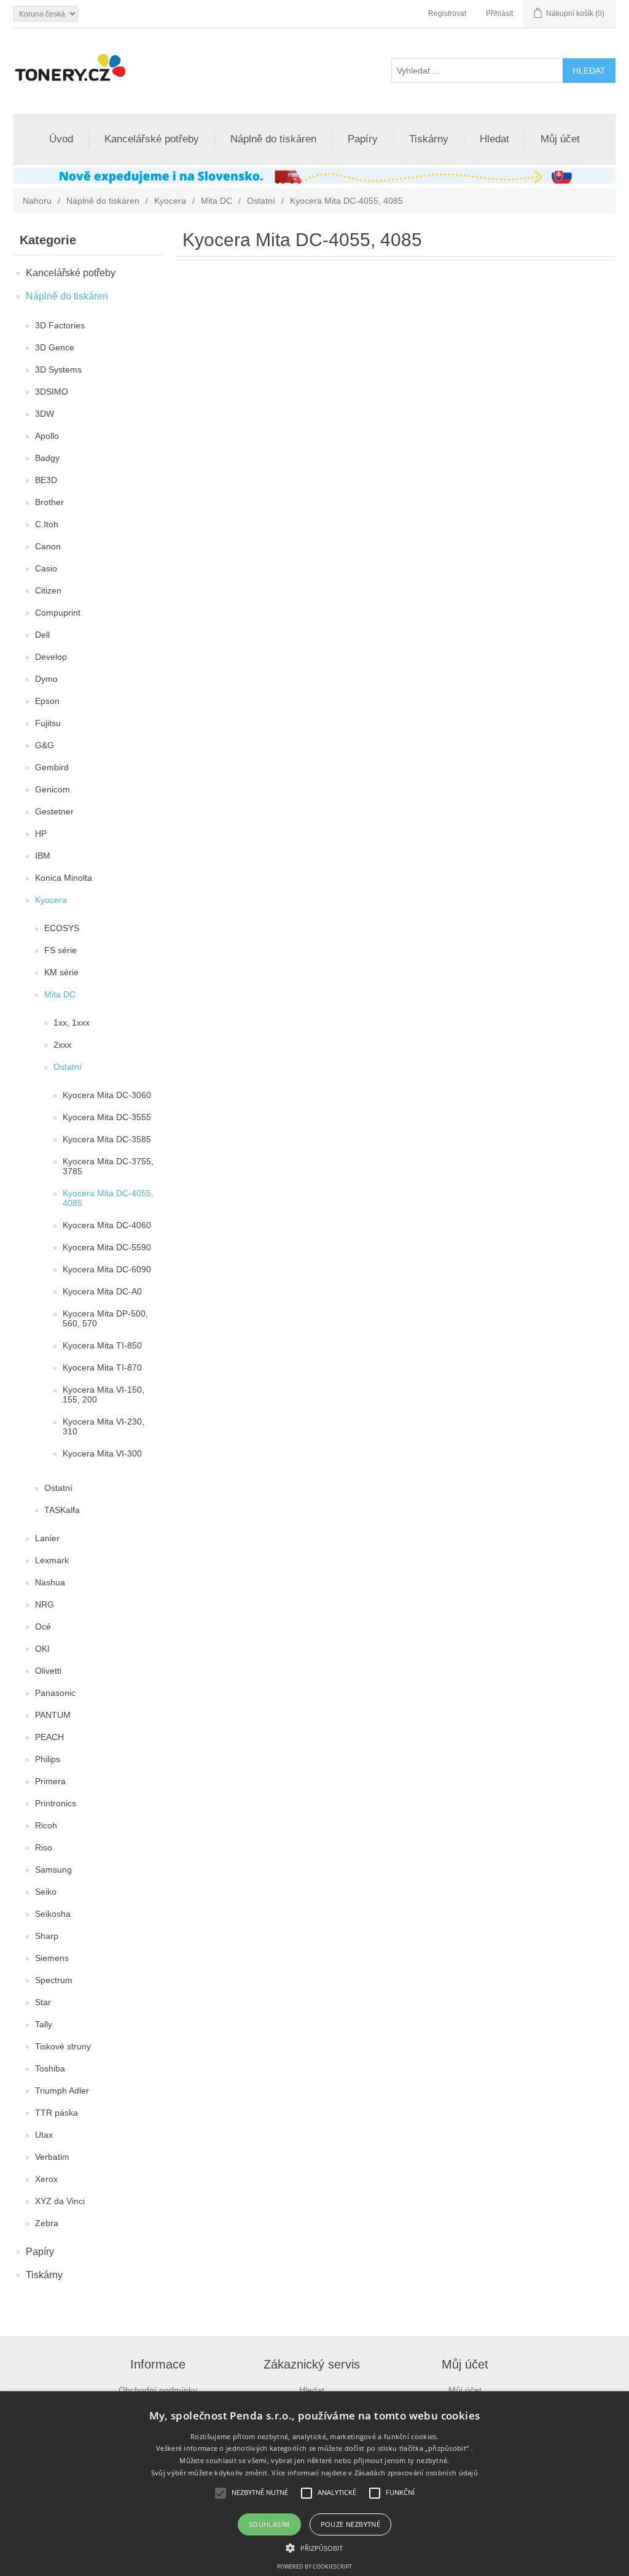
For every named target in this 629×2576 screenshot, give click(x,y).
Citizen (48, 590)
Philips (48, 1759)
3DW (45, 414)
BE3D (46, 480)
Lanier (47, 1538)
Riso (44, 1847)
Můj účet (560, 139)
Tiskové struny (63, 2046)
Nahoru (37, 201)
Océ (43, 1626)
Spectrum (54, 1980)
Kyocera (170, 201)
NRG (45, 1604)
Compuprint (58, 613)
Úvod (61, 139)
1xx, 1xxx (72, 1023)
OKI (42, 1649)
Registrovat (447, 14)
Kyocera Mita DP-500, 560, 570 (105, 1318)
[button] (314, 2547)
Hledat (494, 139)
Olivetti (48, 1671)
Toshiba (50, 2068)
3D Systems (58, 369)
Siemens (52, 1958)
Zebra (47, 2223)
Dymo (46, 679)
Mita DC (217, 201)
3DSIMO (52, 392)
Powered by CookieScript (314, 2566)
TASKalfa (62, 1510)
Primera (50, 1781)
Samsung (53, 1870)
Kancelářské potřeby (152, 139)
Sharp (47, 1936)
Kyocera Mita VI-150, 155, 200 (104, 1394)
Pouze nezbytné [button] (351, 2524)
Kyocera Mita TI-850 (102, 1345)
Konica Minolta (64, 878)
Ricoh (46, 1825)
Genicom (53, 789)
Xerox (46, 2179)
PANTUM (53, 1715)
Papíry (363, 139)
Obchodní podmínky (158, 2390)
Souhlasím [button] (269, 2524)
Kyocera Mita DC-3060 (107, 1095)
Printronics (56, 1803)
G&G (45, 745)
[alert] (314, 2484)
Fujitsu (48, 723)
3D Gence (55, 347)
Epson (47, 701)
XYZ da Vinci (60, 2201)
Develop (51, 657)
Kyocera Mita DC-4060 (107, 1225)
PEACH (49, 1737)
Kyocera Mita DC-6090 (107, 1269)
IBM (43, 856)
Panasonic (55, 1693)
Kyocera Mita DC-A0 (102, 1291)
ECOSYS (62, 928)
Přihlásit (499, 14)
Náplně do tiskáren (273, 139)
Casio (46, 568)
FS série (61, 950)
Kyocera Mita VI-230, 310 (104, 1426)
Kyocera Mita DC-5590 (107, 1247)
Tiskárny (429, 139)
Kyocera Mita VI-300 (102, 1453)
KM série (61, 972)
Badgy (47, 458)
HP (41, 834)
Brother (49, 502)
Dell (42, 635)
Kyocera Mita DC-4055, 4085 (108, 1198)
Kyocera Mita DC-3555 (107, 1117)
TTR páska (57, 2113)
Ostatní (261, 201)
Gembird (52, 767)
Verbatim (52, 2157)
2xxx (62, 1045)
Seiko (46, 1892)
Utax (44, 2135)
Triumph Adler (62, 2091)
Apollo (47, 436)
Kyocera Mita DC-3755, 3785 (108, 1166)
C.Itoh (47, 524)
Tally (44, 2024)
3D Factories (60, 325)
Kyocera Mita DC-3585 (107, 1139)
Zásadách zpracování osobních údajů (416, 2473)
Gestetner (54, 811)
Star (43, 2002)
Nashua (50, 1582)
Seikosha (53, 1914)
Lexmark (52, 1560)
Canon (48, 546)
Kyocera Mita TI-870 (102, 1367)
